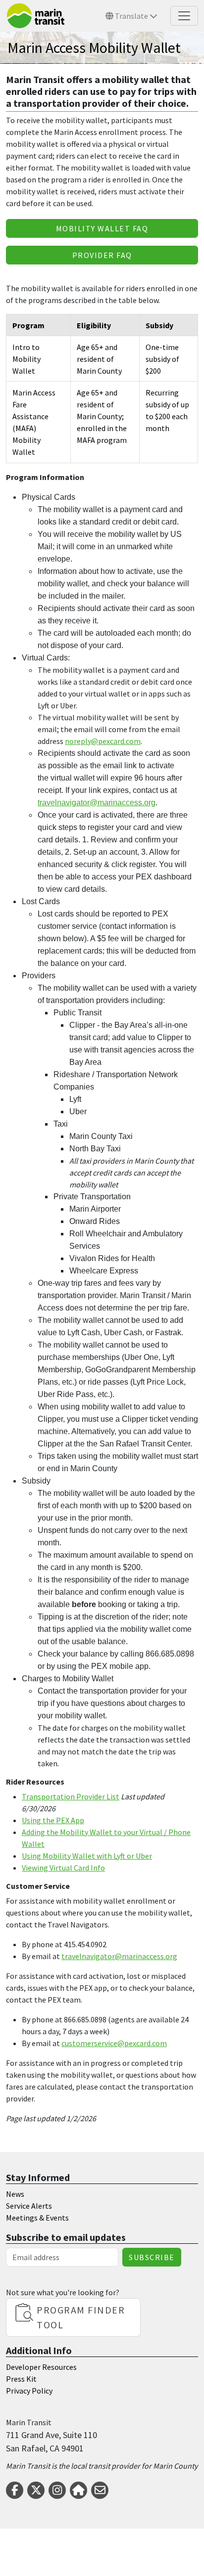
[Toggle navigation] (184, 16)
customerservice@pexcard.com (114, 2043)
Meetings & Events (37, 2218)
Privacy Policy (29, 2391)
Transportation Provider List (71, 1796)
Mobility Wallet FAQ (102, 228)
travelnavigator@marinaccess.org (119, 1956)
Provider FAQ (102, 255)
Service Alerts (29, 2206)
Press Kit (21, 2379)
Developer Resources (41, 2367)
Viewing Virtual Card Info (63, 1868)
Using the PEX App (53, 1820)
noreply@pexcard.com (103, 741)
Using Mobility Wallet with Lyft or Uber (87, 1856)
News (15, 2194)
